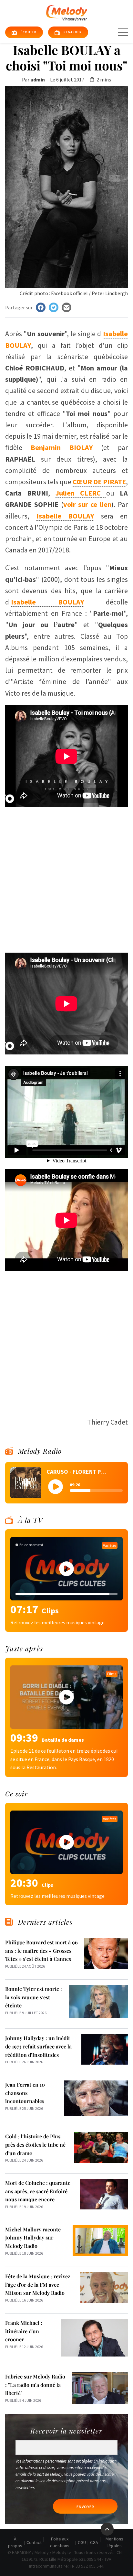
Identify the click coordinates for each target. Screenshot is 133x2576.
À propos (15, 2542)
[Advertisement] (66, 877)
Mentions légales (114, 2542)
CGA (94, 2542)
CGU (82, 2542)
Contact (34, 2542)
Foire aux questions (60, 2542)
